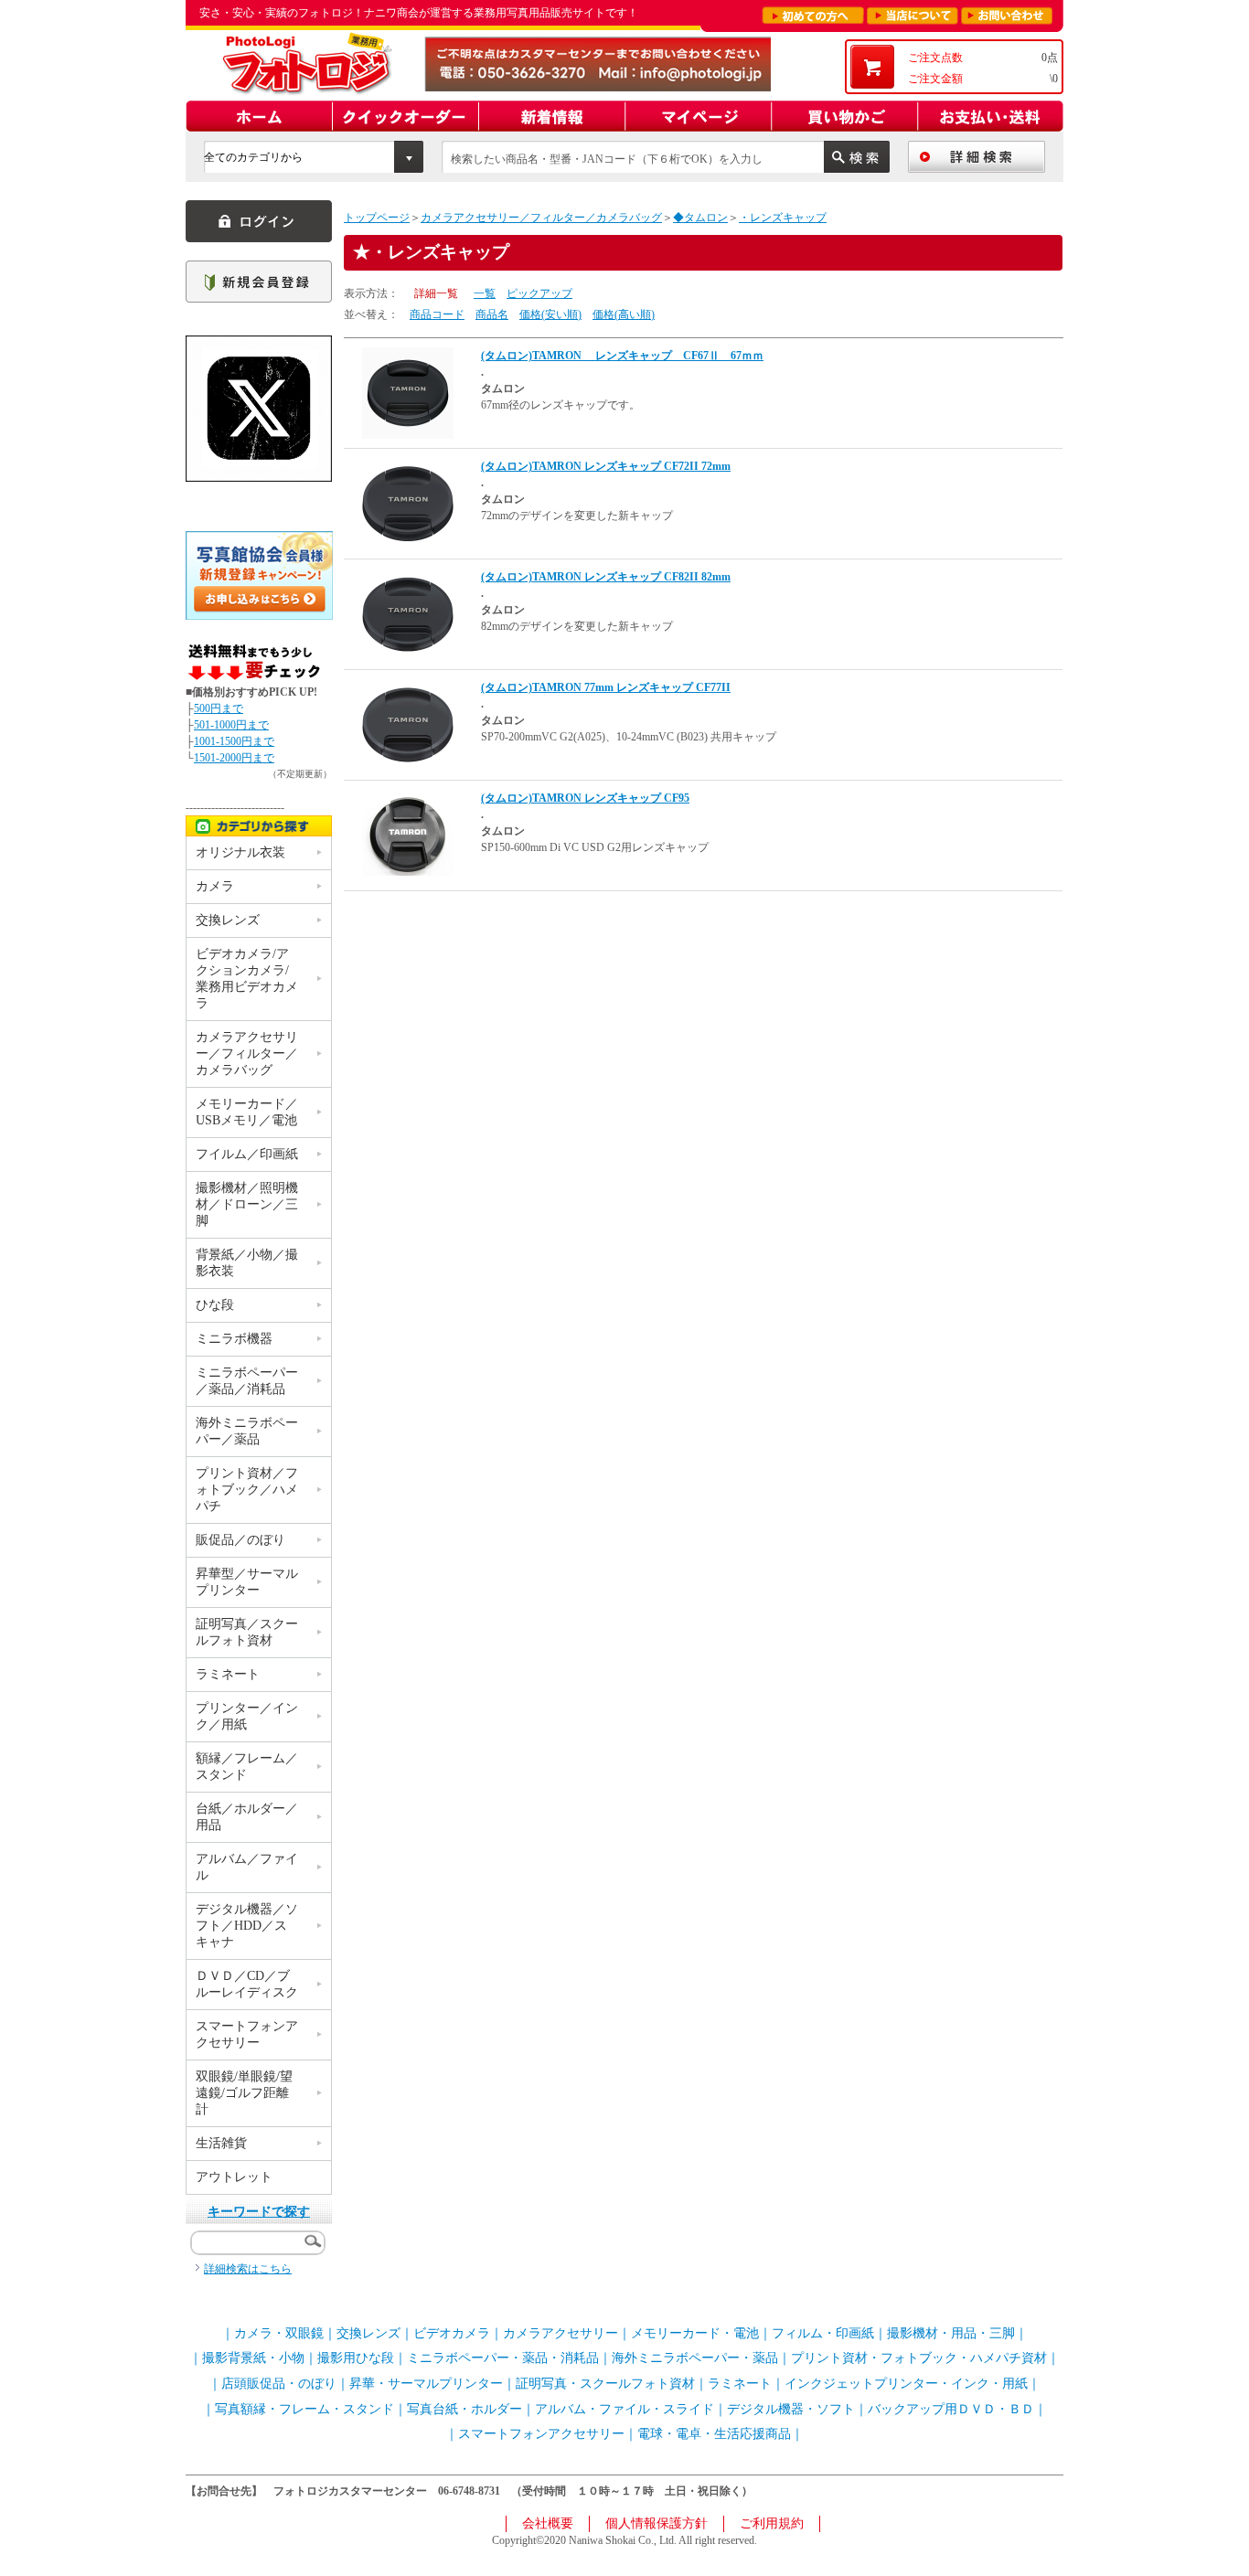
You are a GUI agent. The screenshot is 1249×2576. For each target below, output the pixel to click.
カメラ (215, 886)
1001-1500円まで (234, 741)
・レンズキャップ (783, 218)
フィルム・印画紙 (823, 2333)
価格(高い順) (624, 314)
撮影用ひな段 (356, 2358)
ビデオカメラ (452, 2333)
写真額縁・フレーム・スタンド (304, 2409)
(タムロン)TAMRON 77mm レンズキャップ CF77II (606, 687)
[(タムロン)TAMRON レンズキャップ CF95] (408, 832)
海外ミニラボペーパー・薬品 (695, 2358)
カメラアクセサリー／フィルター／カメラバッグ (541, 218)
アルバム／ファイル (247, 1867)
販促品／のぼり (240, 1540)
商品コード (437, 314)
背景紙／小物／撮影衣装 (247, 1263)
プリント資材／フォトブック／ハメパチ (247, 1490)
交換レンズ (228, 920)
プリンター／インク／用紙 (247, 1716)
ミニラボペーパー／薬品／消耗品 (247, 1381)
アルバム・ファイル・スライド (624, 2409)
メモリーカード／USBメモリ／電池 (247, 1112)
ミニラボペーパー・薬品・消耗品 (503, 2358)
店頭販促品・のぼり (279, 2384)
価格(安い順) (550, 314)
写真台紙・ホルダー (464, 2409)
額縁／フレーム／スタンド (247, 1767)
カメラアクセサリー (560, 2333)
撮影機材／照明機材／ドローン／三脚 (247, 1204)
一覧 (485, 293)
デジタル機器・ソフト (791, 2409)
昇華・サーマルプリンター (426, 2384)
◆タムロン (700, 218)
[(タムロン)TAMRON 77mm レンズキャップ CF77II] (408, 724)
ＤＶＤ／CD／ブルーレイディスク (247, 1984)
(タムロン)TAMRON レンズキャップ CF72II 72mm (606, 466)
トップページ (377, 218)
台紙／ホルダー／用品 (247, 1817)
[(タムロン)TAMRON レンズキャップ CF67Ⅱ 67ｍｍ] (408, 392)
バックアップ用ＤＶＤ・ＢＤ (951, 2409)
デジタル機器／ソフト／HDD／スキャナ (247, 1926)
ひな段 (215, 1305)
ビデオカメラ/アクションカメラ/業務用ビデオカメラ (247, 979)
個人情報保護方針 (657, 2523)
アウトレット (234, 2177)
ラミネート (228, 1674)
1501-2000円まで (234, 758)
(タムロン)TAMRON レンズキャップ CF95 (585, 798)
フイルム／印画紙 (247, 1154)
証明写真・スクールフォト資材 (605, 2384)
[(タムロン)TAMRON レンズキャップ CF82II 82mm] (408, 613)
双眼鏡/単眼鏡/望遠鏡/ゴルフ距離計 (244, 2093)
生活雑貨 (221, 2143)
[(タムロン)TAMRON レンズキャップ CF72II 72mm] (408, 503)
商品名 (492, 314)
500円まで (219, 708)
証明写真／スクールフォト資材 (247, 1632)
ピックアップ (539, 293)
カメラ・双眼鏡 (279, 2333)
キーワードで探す (259, 2212)
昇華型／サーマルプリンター (247, 1582)
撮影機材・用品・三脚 (951, 2333)
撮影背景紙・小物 (253, 2358)
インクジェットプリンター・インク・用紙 (906, 2384)
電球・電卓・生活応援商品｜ (721, 2434)
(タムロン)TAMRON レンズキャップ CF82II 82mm (606, 577)
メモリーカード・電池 (695, 2333)
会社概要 (548, 2523)
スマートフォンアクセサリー (247, 2034)
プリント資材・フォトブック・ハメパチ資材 (919, 2358)
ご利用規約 (772, 2523)
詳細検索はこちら (248, 2269)
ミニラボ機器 (234, 1339)
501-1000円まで (231, 725)
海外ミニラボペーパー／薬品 (247, 1431)
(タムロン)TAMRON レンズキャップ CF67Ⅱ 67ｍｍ (622, 356)
